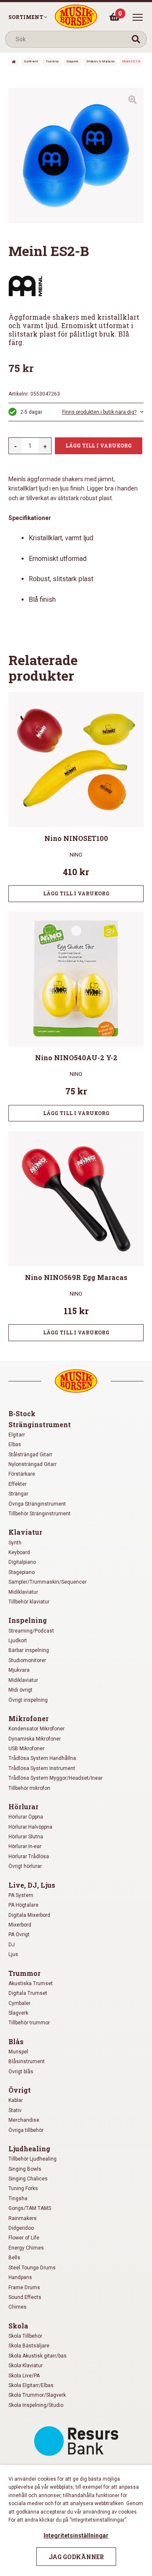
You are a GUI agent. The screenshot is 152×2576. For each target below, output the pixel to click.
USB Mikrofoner (26, 1749)
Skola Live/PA (24, 2376)
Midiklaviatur (23, 1592)
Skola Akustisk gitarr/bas (38, 2356)
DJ (12, 1945)
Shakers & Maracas (100, 61)
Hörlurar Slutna (26, 1837)
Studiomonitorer (27, 1660)
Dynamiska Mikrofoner (35, 1739)
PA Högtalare (23, 1905)
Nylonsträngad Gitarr (33, 1464)
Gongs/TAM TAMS (30, 2208)
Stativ (15, 2110)
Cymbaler (19, 2003)
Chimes (18, 2307)
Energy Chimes (26, 2248)
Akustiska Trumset (31, 1983)
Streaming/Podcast (31, 1631)
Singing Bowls (25, 2169)
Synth (15, 1543)
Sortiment (26, 17)
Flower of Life (24, 2238)
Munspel (18, 2052)
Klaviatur (25, 1532)
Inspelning (28, 1620)
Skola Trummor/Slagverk (37, 2395)
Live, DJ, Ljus (32, 1885)
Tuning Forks (23, 2188)
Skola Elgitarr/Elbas (31, 2385)
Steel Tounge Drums (32, 2268)
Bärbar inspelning (29, 1650)
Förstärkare (22, 1474)
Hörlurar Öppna (26, 1817)
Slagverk (72, 61)
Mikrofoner (28, 1718)
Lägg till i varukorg (99, 445)
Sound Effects (25, 2297)
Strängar (18, 1494)
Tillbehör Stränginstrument (39, 1514)
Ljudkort (18, 1641)
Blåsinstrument (27, 2061)
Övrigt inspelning (28, 1700)
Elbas (15, 1444)
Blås (16, 2041)
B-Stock (22, 1413)
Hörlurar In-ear (25, 1846)
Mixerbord (20, 1925)
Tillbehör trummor (29, 2023)
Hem (14, 62)
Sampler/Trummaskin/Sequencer (47, 1582)
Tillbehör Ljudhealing (33, 2159)
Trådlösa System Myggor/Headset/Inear (56, 1778)
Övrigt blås (21, 2072)
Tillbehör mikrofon (29, 1788)
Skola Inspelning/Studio (36, 2405)
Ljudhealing (29, 2149)
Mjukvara (19, 1670)
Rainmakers (23, 2218)
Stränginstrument (40, 1424)
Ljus (13, 1954)
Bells (14, 2258)
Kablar (16, 2100)
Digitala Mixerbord (29, 1915)
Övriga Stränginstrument (37, 1504)
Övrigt (20, 2090)
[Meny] (138, 17)
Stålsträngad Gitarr (30, 1455)
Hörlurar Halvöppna (30, 1827)
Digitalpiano (22, 1562)
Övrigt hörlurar (25, 1866)
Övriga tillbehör (26, 2130)
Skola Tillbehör (25, 2336)
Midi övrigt (20, 1690)
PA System (21, 1895)
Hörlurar (23, 1807)
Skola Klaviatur (26, 2366)
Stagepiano (22, 1572)
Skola (18, 2326)
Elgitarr (17, 1435)
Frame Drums (24, 2288)
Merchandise (24, 2120)
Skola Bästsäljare (29, 2346)
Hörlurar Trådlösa (29, 1857)
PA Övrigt (19, 1935)
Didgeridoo (21, 2228)
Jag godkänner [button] (76, 2557)
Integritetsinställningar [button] (76, 2536)
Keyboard (19, 1552)
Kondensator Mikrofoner (37, 1729)
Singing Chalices (28, 2179)
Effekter (18, 1484)
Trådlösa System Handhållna (42, 1758)
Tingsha (18, 2199)
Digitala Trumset (28, 1993)
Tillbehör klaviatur (29, 1602)
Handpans (20, 2277)
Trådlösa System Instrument (42, 1768)
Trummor (52, 61)
